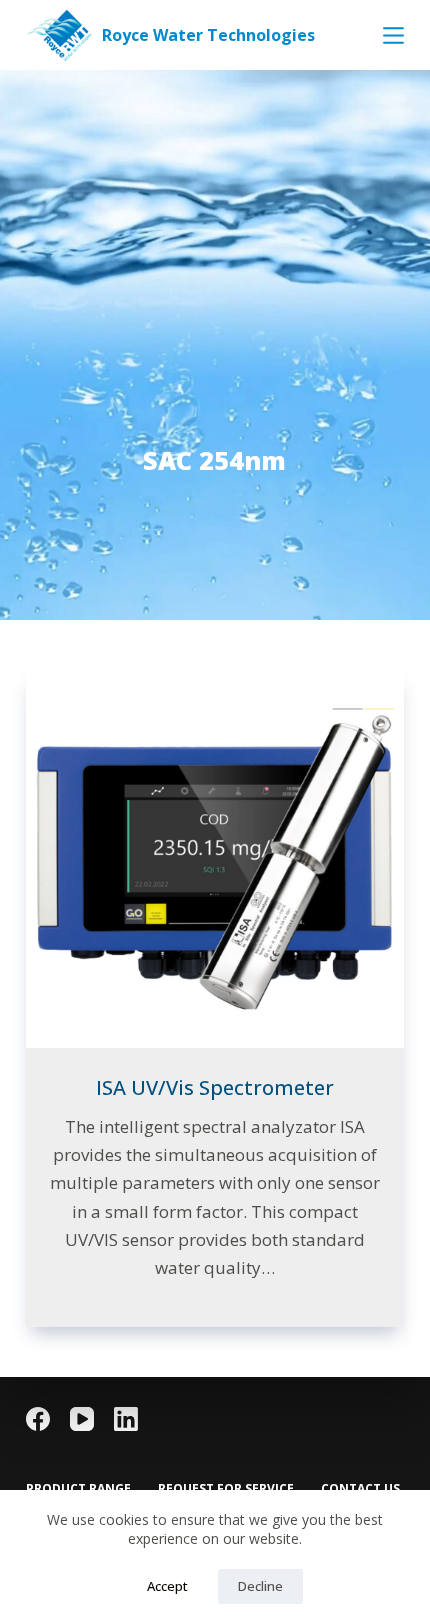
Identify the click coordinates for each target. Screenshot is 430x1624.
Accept (167, 1586)
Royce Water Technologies (208, 35)
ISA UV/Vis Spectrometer (215, 1087)
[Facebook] (38, 1419)
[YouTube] (82, 1419)
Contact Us (360, 1489)
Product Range (78, 1489)
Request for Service (226, 1489)
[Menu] (393, 35)
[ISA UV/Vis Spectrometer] (215, 859)
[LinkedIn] (126, 1419)
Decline (260, 1586)
